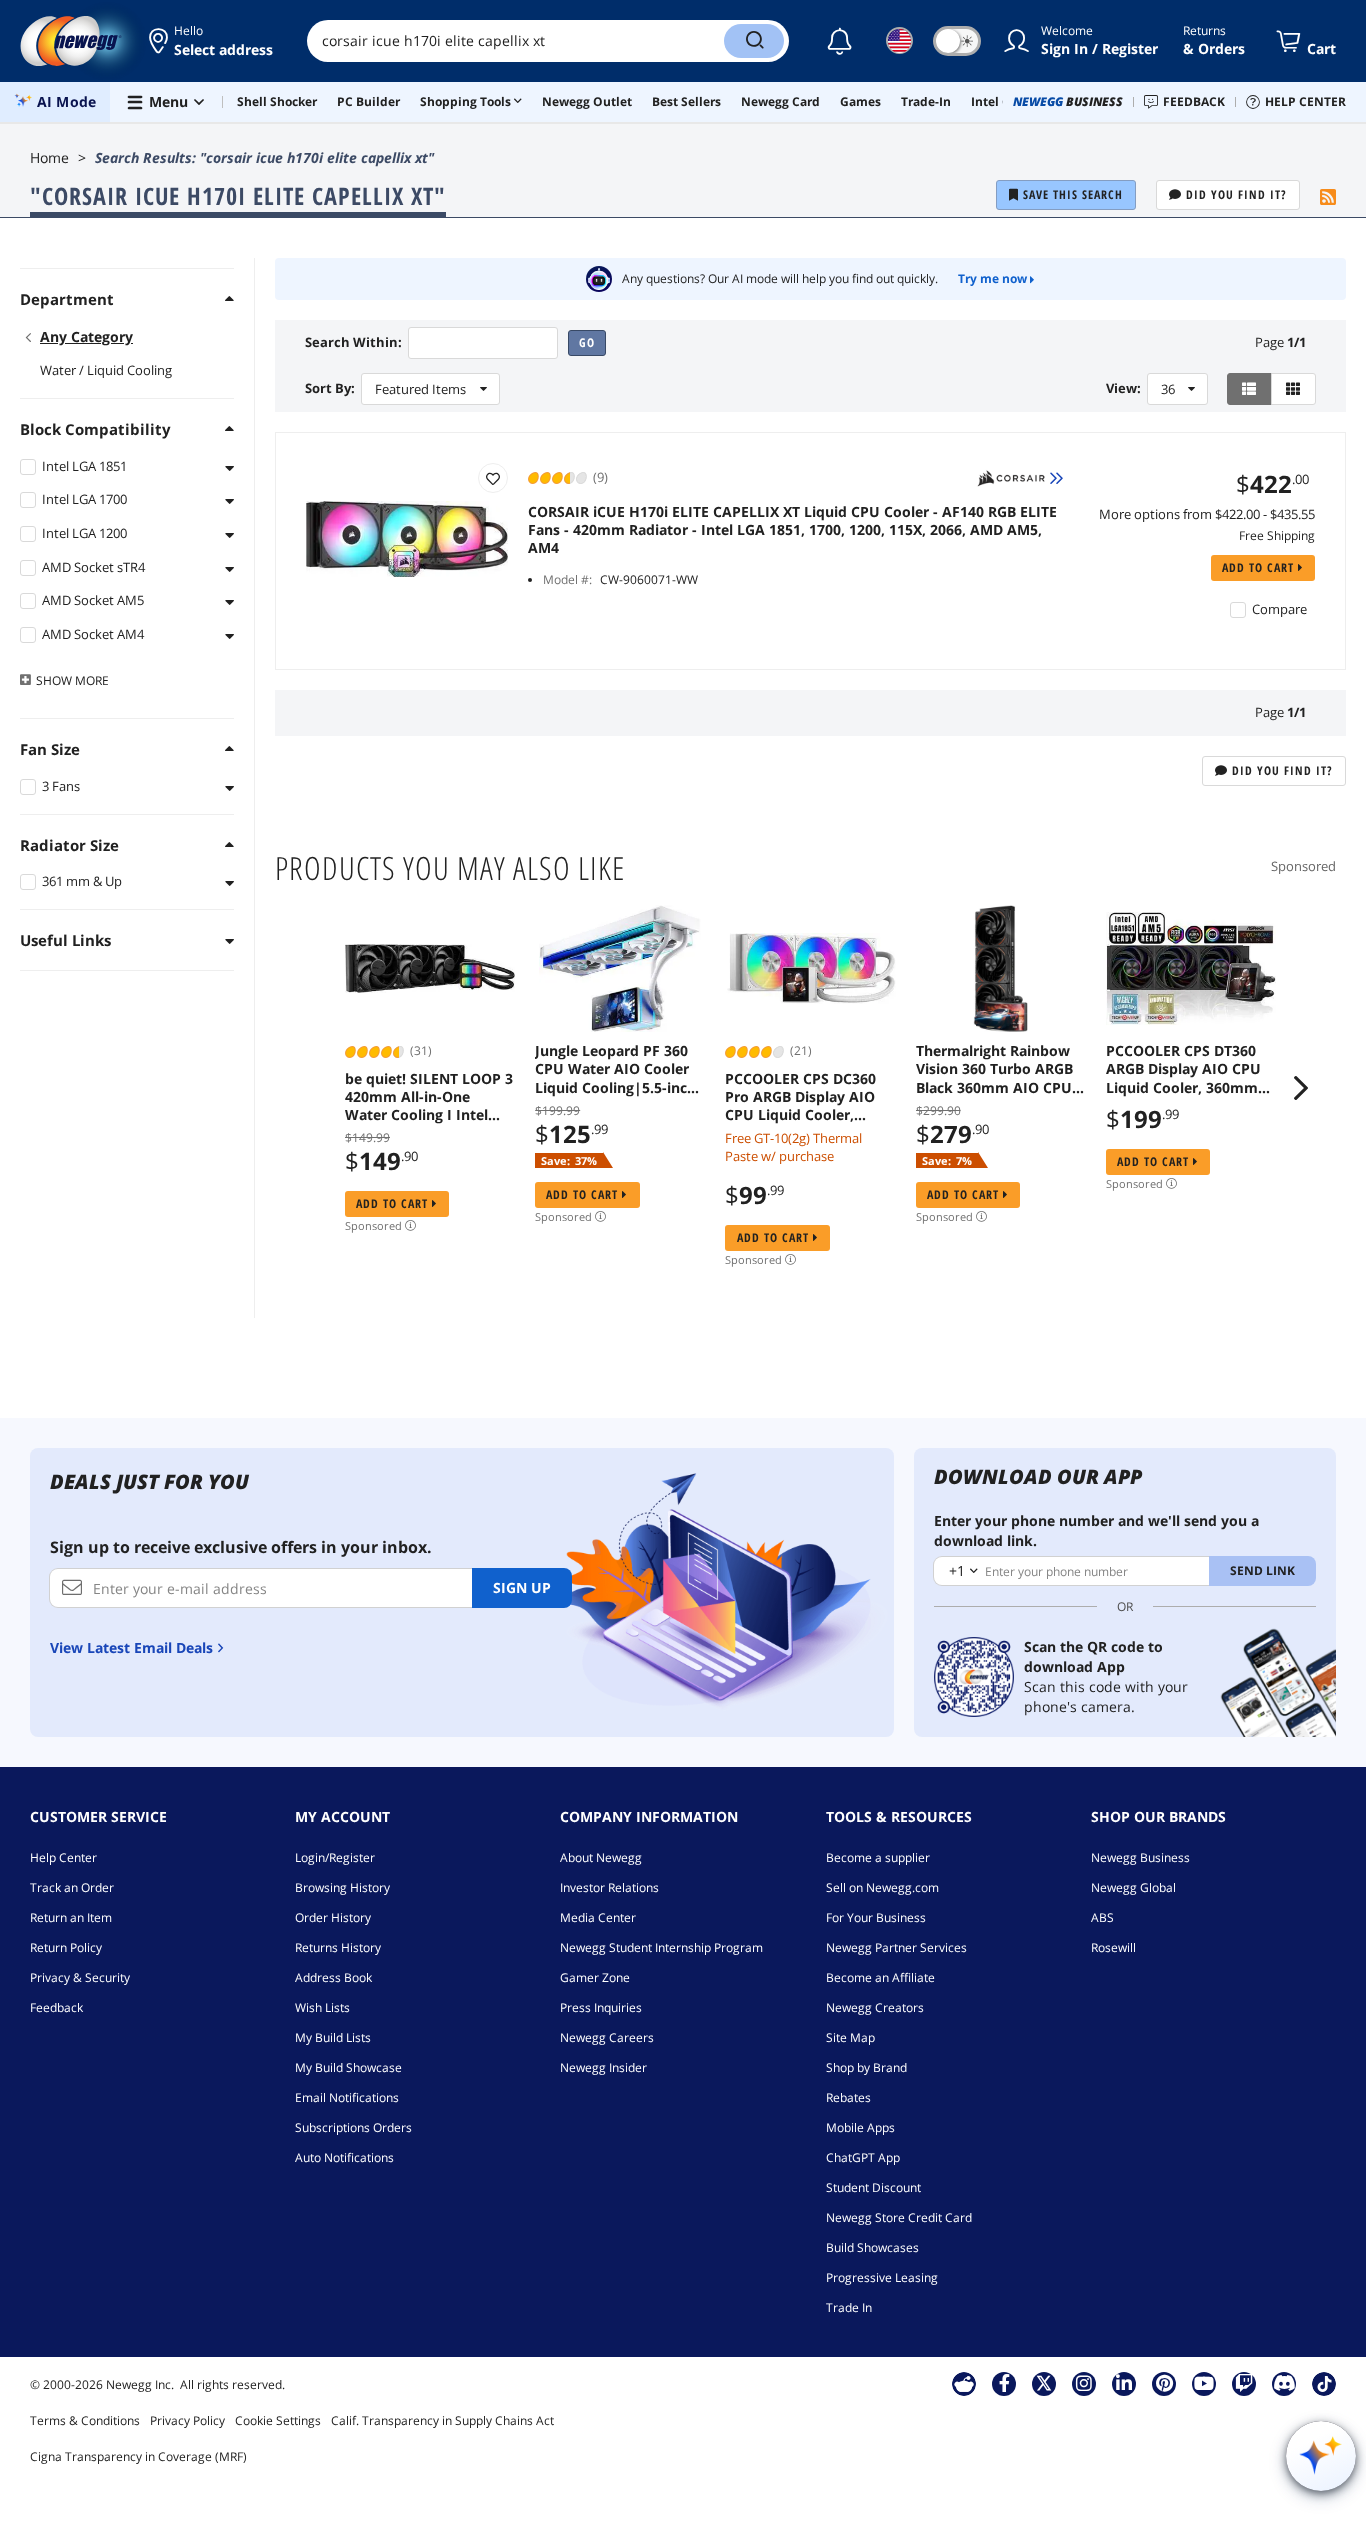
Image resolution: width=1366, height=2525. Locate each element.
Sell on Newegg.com (882, 1887)
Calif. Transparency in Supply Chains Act (442, 2420)
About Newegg (601, 1857)
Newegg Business (1140, 1857)
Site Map (850, 2037)
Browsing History (342, 1887)
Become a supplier (878, 1857)
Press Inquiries (601, 2007)
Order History (333, 1917)
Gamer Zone (595, 1977)
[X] (1044, 2383)
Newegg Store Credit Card (899, 2217)
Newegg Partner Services (896, 1947)
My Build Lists (333, 2037)
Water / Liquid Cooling (106, 370)
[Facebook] (1004, 2383)
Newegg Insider (603, 2067)
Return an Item (71, 1917)
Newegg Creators (875, 2007)
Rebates (848, 2097)
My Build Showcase (348, 2067)
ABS (1102, 1917)
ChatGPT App (863, 2157)
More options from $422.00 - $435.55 (1207, 514)
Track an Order (72, 1887)
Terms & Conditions (85, 2420)
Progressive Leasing (882, 2277)
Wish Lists (322, 2007)
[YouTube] (1204, 2383)
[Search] (754, 41)
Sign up (522, 1587)
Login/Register (335, 1857)
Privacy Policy (187, 2420)
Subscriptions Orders (353, 2127)
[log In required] (493, 478)
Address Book (333, 1977)
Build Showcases (872, 2247)
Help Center (63, 1857)
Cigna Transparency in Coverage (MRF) (138, 2456)
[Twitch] (1244, 2383)
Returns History (338, 1947)
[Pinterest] (1164, 2383)
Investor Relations (609, 1887)
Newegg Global (1133, 1887)
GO (587, 342)
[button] (212, 41)
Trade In (849, 2307)
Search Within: (353, 342)
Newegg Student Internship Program (661, 1947)
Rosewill (1113, 1947)
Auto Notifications (344, 2157)
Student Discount (873, 2187)
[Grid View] (1293, 389)
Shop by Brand (866, 2067)
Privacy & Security (80, 1977)
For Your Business (876, 1917)
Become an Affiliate (880, 1977)
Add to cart (1260, 567)
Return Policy (66, 1947)
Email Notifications (347, 2097)
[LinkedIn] (1124, 2383)
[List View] (1249, 389)
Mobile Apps (860, 2127)
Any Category (86, 336)
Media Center (598, 1917)
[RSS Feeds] (1328, 198)
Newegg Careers (607, 2037)
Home (49, 157)
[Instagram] (1084, 2383)
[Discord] (1284, 2383)
